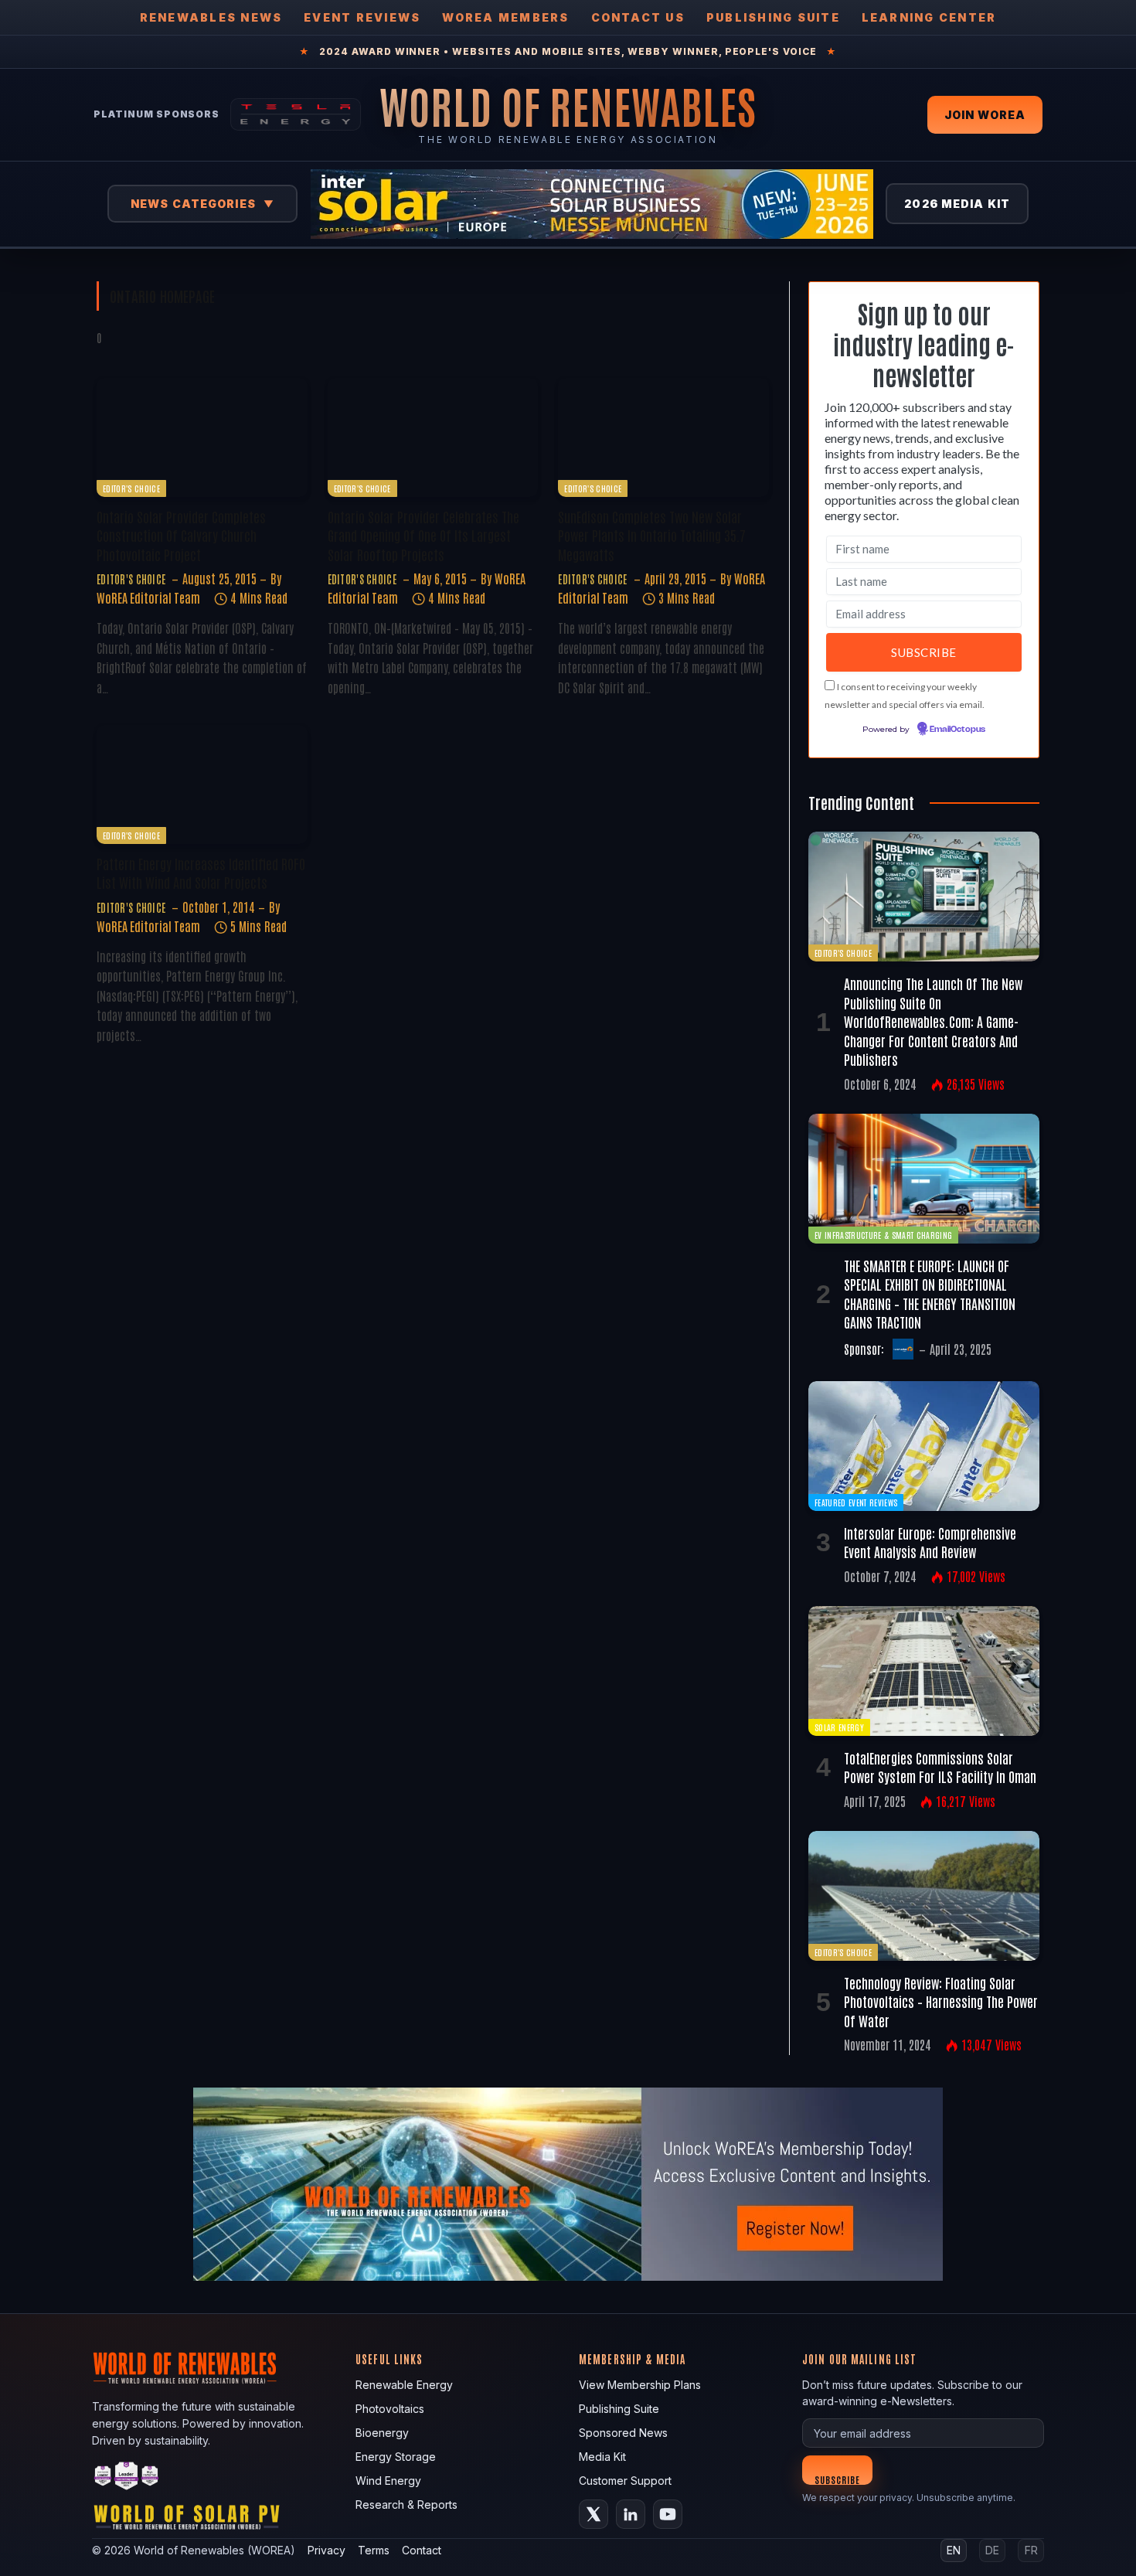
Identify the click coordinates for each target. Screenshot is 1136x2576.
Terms (374, 2550)
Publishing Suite (773, 17)
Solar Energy (839, 1727)
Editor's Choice (131, 488)
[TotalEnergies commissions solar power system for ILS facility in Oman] (924, 1671)
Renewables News (211, 17)
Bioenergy (382, 2433)
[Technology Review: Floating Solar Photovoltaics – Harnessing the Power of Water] (924, 1896)
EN (954, 2550)
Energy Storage (396, 2457)
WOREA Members (505, 17)
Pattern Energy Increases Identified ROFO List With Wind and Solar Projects (201, 873)
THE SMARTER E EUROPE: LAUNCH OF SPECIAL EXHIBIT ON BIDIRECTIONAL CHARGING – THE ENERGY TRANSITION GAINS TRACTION (930, 1293)
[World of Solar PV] (187, 2521)
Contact (422, 2550)
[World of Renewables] (127, 2478)
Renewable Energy (404, 2385)
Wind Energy (388, 2481)
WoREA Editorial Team (148, 597)
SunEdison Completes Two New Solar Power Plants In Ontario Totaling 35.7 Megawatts (652, 535)
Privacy (327, 2550)
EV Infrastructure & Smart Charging (883, 1235)
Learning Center (929, 17)
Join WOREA (985, 115)
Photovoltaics (390, 2409)
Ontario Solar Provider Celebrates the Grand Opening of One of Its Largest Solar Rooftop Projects (423, 535)
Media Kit (602, 2457)
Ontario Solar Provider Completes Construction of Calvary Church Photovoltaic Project (181, 535)
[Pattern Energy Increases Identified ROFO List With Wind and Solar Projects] (202, 784)
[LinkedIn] (631, 2514)
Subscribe (837, 2479)
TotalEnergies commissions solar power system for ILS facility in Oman (940, 1767)
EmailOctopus (957, 730)
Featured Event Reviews (856, 1502)
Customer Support (625, 2481)
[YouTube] (668, 2514)
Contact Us (638, 17)
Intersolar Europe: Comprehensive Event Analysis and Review (930, 1542)
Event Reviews (362, 17)
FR (1031, 2550)
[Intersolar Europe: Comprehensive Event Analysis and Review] (924, 1446)
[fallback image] (568, 2184)
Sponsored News (623, 2433)
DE (992, 2550)
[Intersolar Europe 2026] (592, 204)
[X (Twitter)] (594, 2514)
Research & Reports (406, 2505)
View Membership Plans (640, 2385)
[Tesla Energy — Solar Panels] (296, 114)
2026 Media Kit (957, 204)
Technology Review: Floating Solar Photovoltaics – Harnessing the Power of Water (941, 2001)
